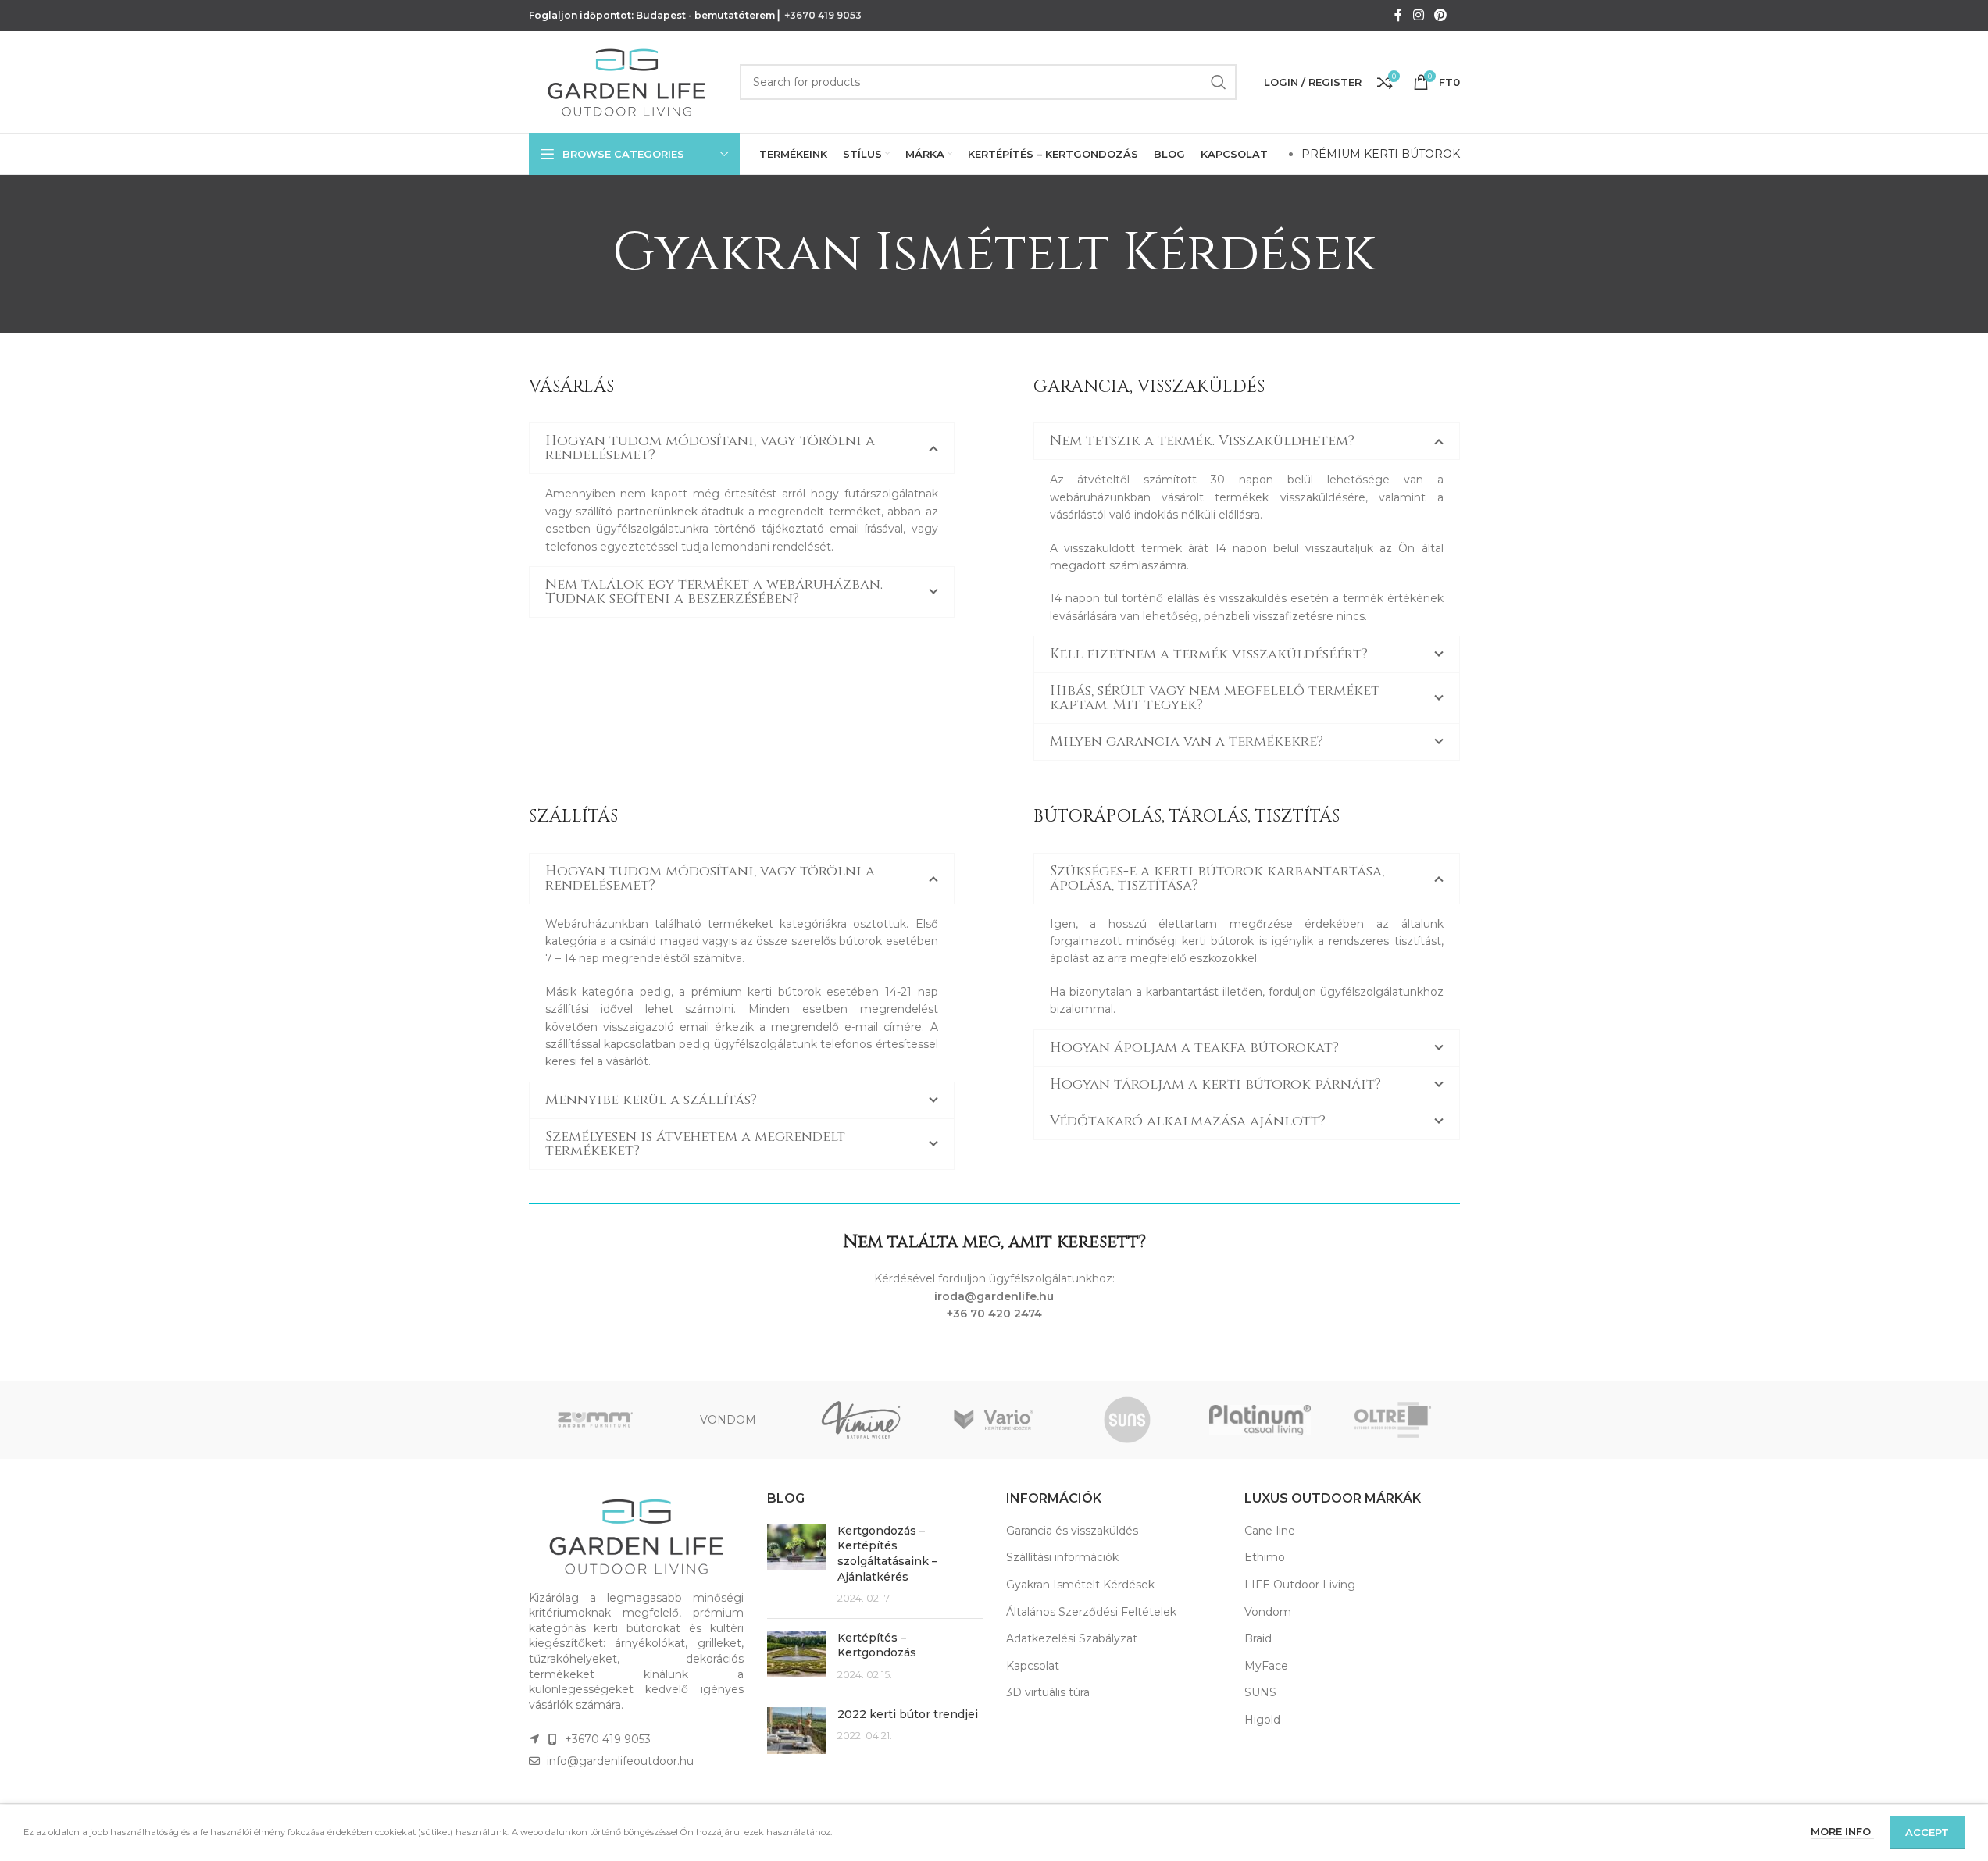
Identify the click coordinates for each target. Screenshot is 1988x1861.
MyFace (1266, 1666)
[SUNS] (1127, 1420)
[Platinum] (1260, 1420)
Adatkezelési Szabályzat (1072, 1638)
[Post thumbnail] (796, 1565)
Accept (1927, 1832)
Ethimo (1265, 1557)
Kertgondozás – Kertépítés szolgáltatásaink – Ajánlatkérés (887, 1554)
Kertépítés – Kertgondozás (877, 1645)
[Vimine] (861, 1420)
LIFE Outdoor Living (1300, 1585)
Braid (1258, 1638)
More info (1842, 1831)
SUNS (1260, 1692)
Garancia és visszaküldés (1072, 1531)
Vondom (1268, 1612)
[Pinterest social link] (1440, 15)
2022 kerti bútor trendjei (908, 1714)
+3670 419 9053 (823, 15)
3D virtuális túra (1048, 1692)
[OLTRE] (1393, 1420)
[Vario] (994, 1420)
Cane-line (1270, 1531)
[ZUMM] (595, 1420)
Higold (1262, 1720)
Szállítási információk (1062, 1557)
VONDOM (728, 1420)
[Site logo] (626, 81)
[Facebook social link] (1398, 15)
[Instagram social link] (1418, 15)
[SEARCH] (1219, 82)
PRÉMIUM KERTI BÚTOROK (1381, 154)
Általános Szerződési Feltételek (1091, 1612)
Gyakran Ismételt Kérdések (1080, 1585)
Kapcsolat (1033, 1666)
